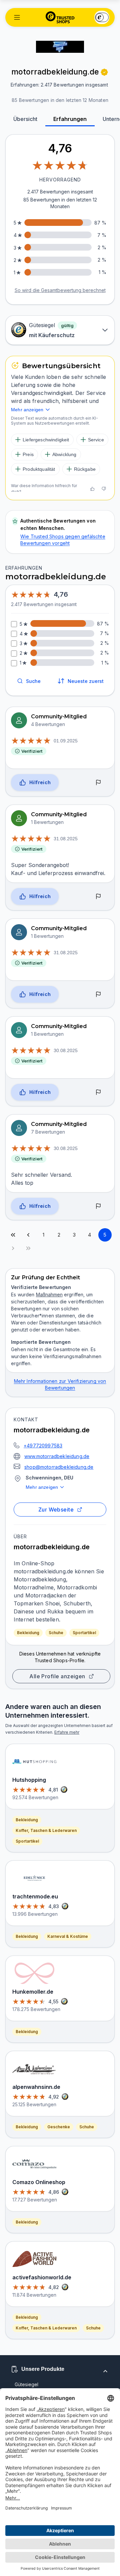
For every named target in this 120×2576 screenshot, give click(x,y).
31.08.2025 (66, 839)
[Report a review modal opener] (98, 782)
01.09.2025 (66, 741)
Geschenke (59, 2127)
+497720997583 (43, 1446)
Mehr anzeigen (42, 1487)
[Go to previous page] (28, 1235)
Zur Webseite (56, 1510)
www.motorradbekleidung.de (57, 1456)
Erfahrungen (70, 119)
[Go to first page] (13, 1235)
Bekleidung (28, 1633)
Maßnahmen (49, 1295)
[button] (17, 17)
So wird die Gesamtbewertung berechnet (60, 290)
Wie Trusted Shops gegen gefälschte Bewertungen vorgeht (63, 540)
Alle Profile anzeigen (57, 1676)
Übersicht (25, 119)
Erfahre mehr (67, 1732)
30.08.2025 (66, 1050)
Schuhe (56, 1633)
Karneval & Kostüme (68, 1936)
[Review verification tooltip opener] (104, 72)
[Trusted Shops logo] (60, 17)
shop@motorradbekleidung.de (59, 1467)
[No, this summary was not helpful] (104, 489)
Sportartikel (84, 1633)
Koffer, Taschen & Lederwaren (46, 1830)
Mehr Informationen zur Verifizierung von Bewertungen (60, 1384)
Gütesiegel (26, 2384)
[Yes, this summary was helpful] (92, 489)
